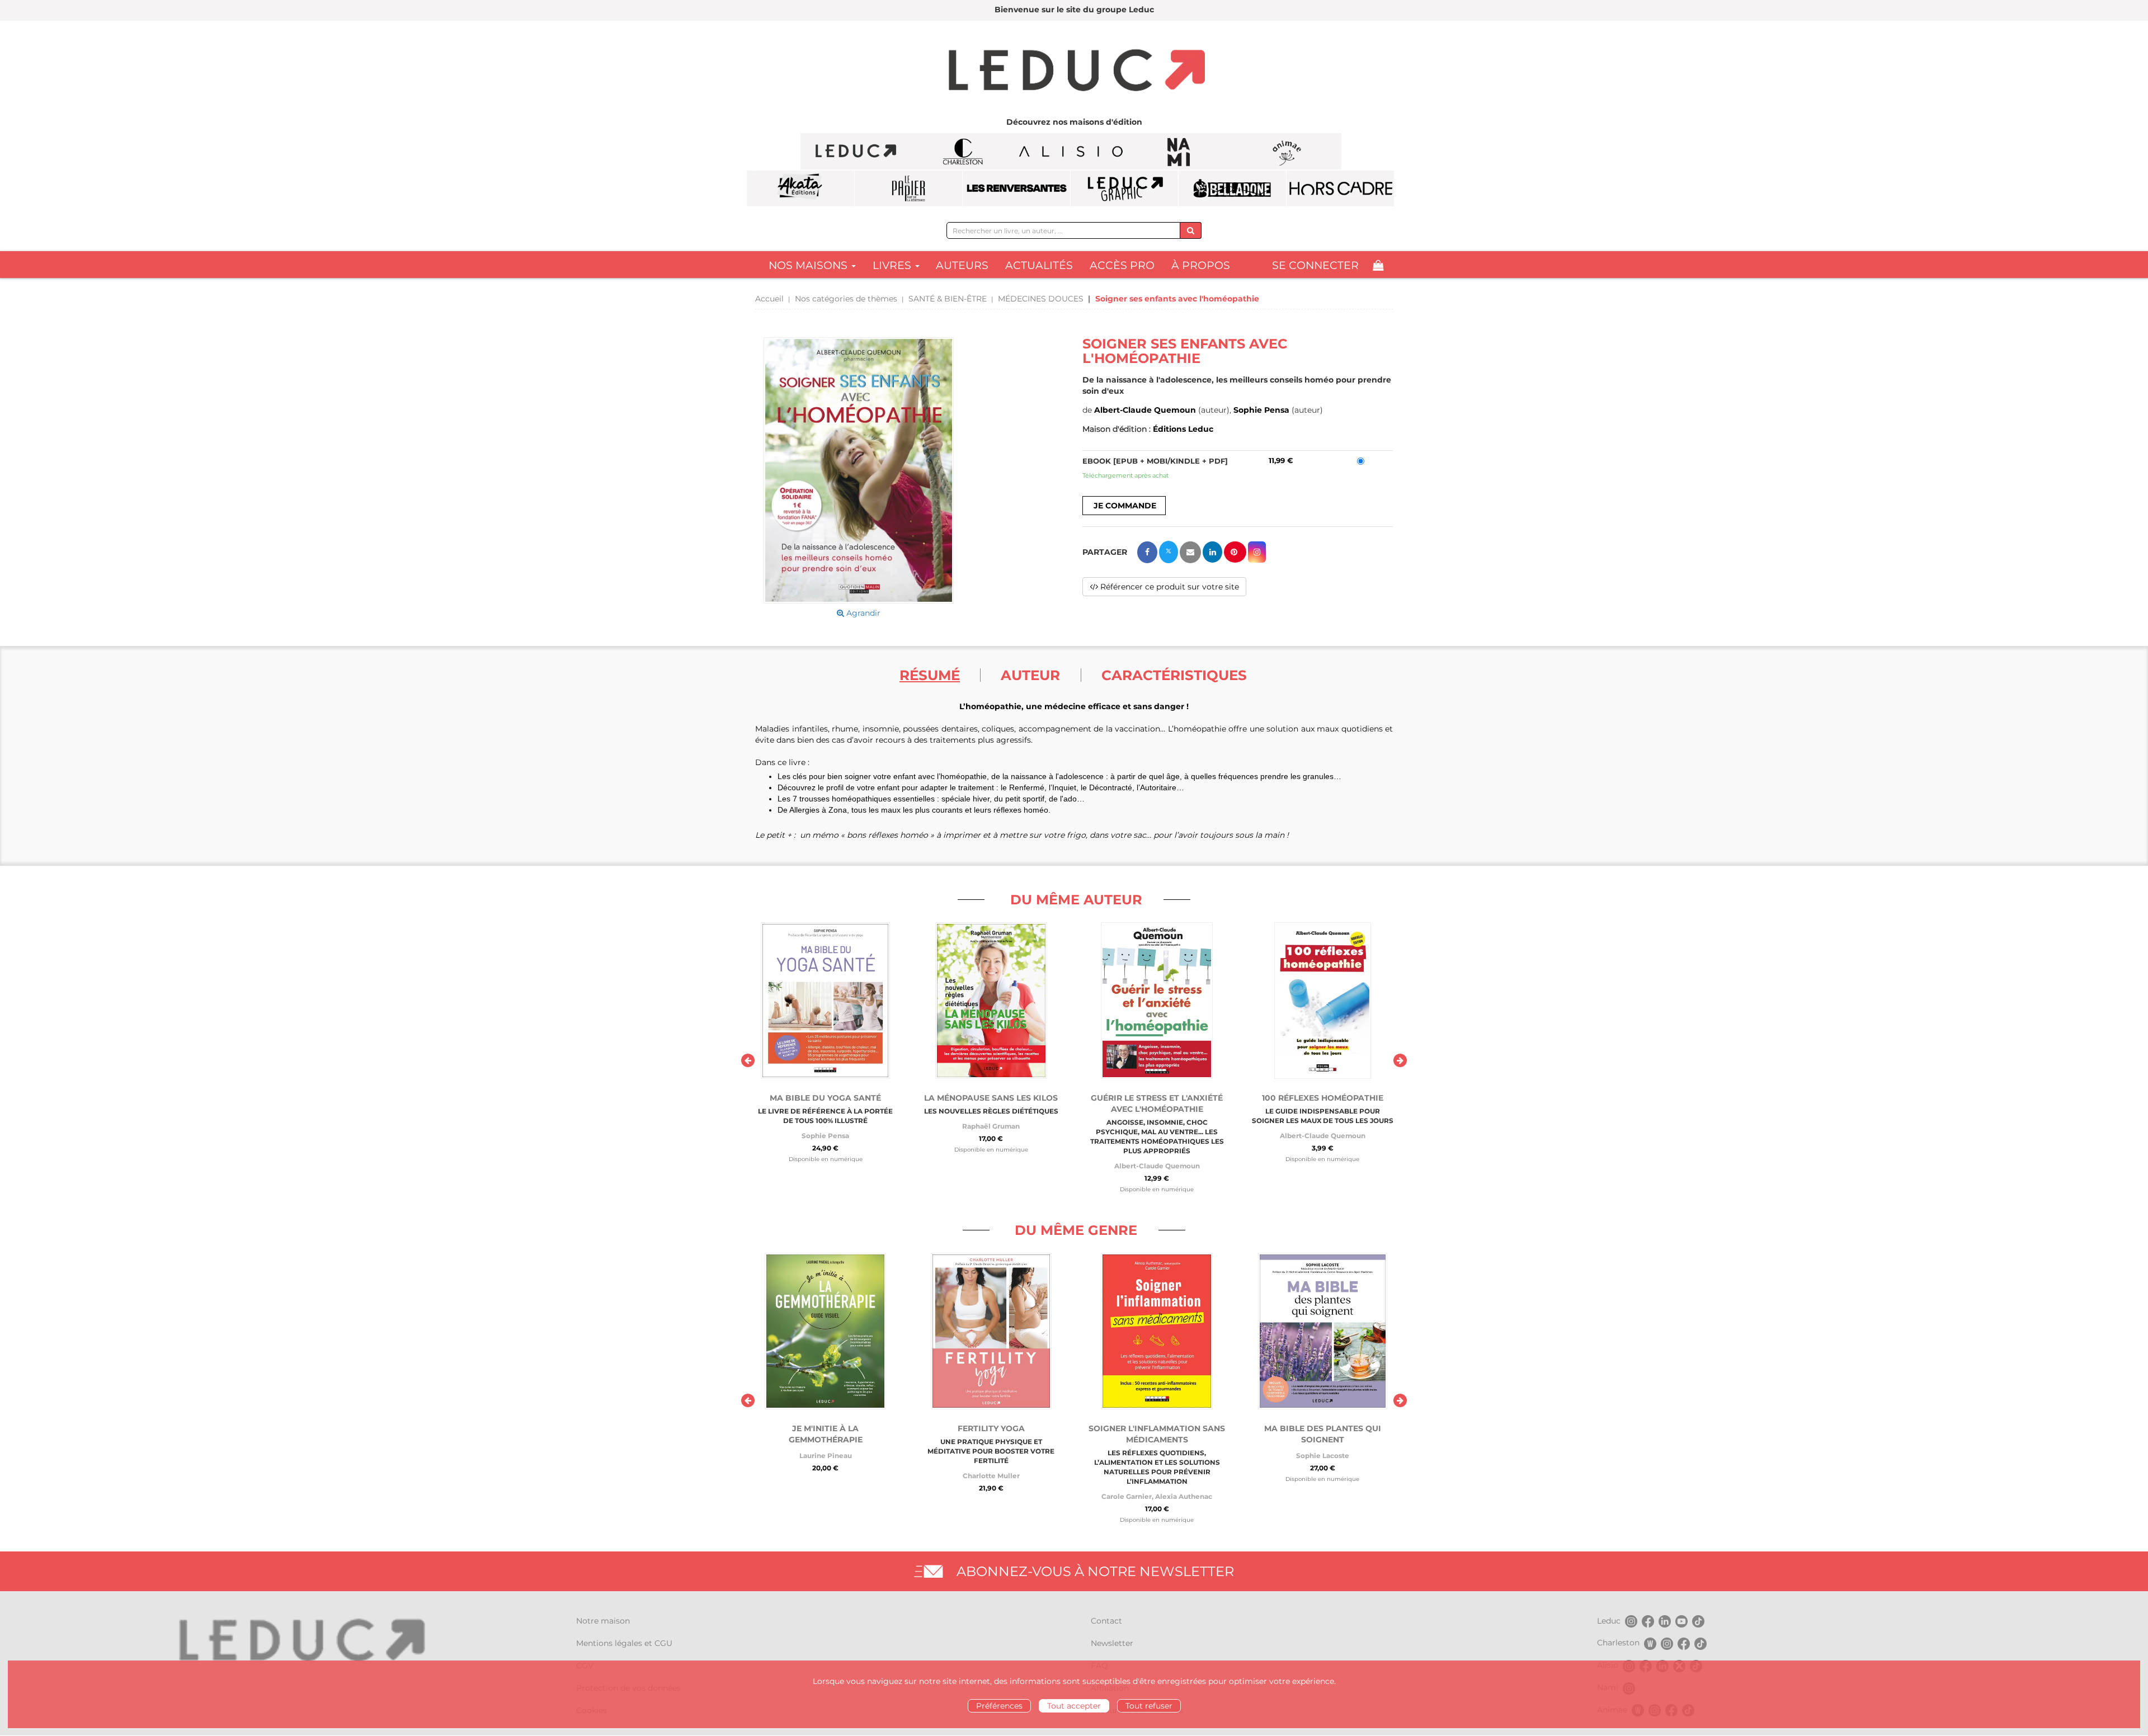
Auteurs (962, 265)
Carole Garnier (1127, 1496)
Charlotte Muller (991, 1476)
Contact (1106, 1621)
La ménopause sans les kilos (991, 1098)
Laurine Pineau (826, 1456)
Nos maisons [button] (809, 265)
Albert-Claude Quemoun (1145, 410)
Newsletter (1112, 1643)
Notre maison (603, 1621)
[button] (859, 470)
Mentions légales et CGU (624, 1643)
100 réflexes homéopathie (1323, 1098)
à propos (1201, 265)
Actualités (1039, 265)
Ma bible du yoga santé (825, 1098)
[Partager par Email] (1190, 552)
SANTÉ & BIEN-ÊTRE (948, 299)
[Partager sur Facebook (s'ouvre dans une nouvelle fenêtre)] (1147, 552)
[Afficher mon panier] (1378, 265)
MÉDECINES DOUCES (1041, 299)
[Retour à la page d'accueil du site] (1074, 72)
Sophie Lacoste (1323, 1456)
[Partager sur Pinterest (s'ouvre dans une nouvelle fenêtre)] (1235, 552)
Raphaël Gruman (991, 1126)
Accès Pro (1122, 265)
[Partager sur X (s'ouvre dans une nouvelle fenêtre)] (1169, 552)
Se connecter (1315, 265)
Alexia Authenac (1184, 1496)
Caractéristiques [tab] (1174, 675)
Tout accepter (1074, 1706)
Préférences (999, 1706)
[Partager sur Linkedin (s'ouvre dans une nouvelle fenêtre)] (1212, 552)
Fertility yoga (991, 1428)
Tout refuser (1149, 1706)
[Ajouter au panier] (1124, 506)
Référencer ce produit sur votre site (1169, 587)
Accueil (769, 299)
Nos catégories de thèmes (846, 299)
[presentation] (748, 1060)
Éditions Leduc (1183, 429)
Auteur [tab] (1030, 675)
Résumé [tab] (930, 675)
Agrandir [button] (862, 613)
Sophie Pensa (1261, 410)
